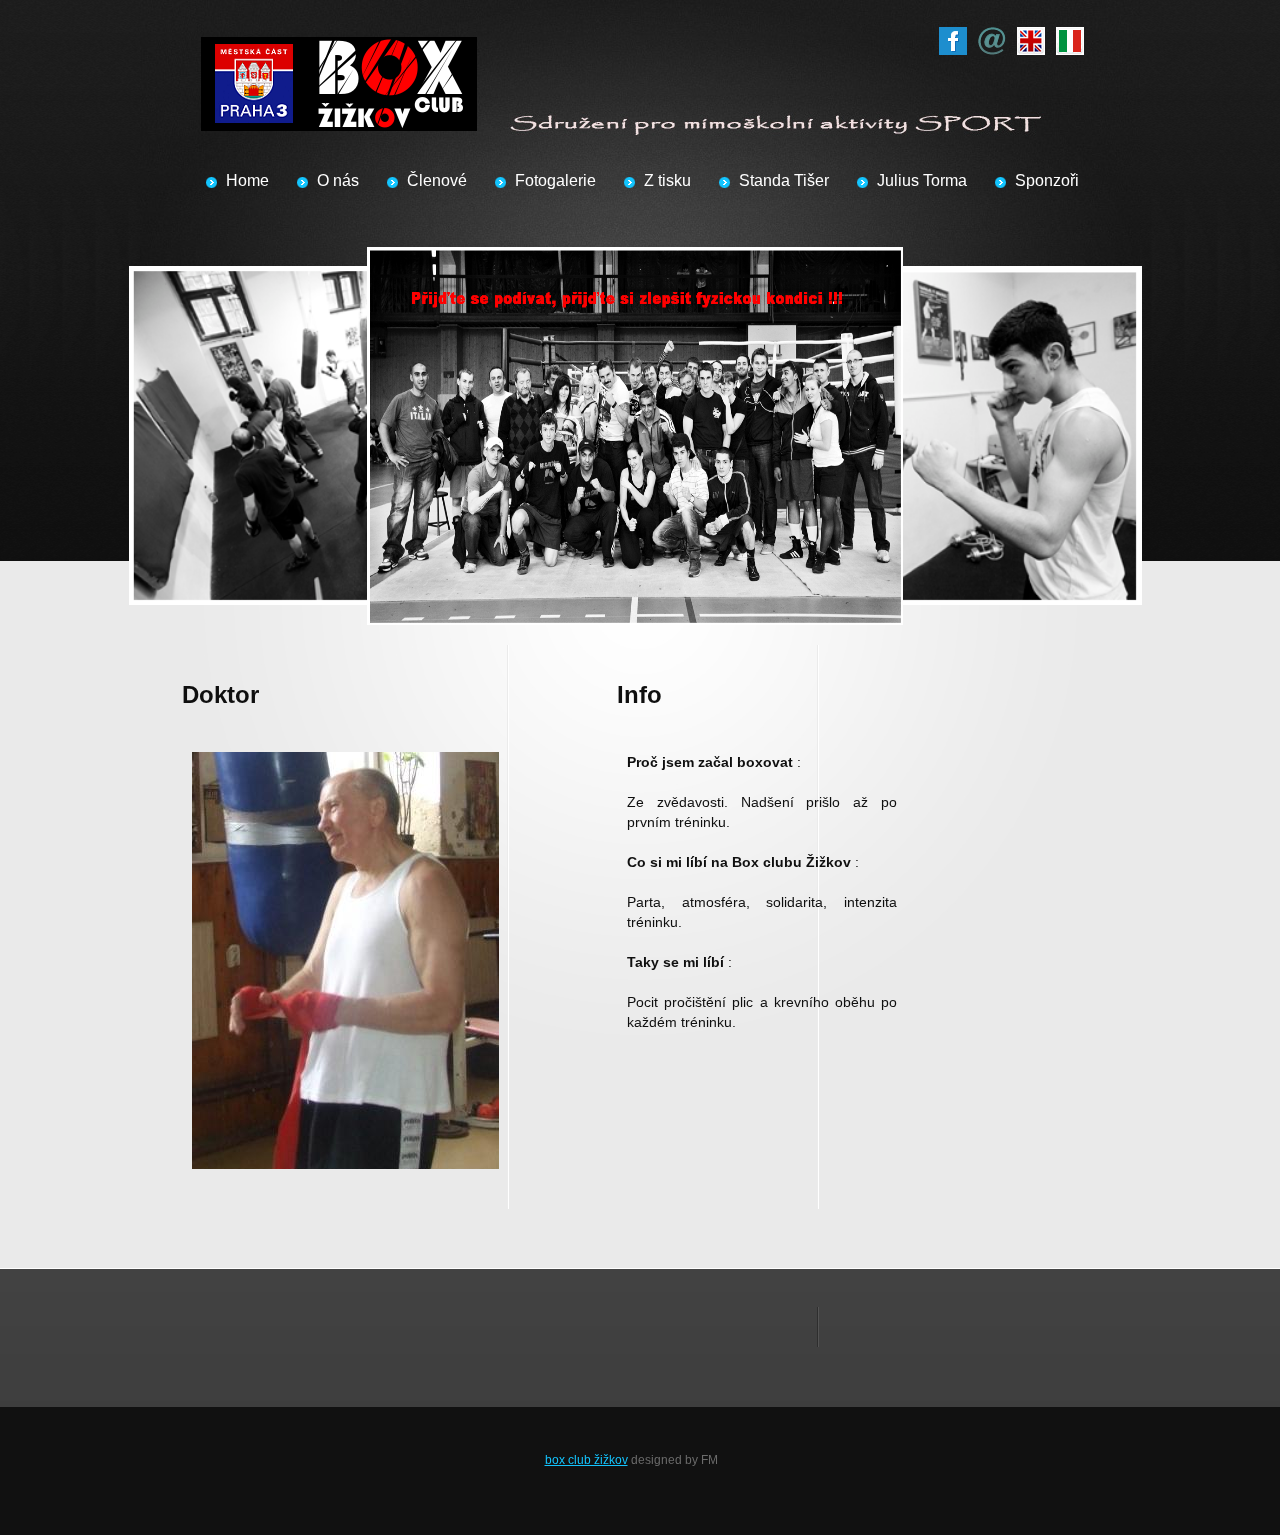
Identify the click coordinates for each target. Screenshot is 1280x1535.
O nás (338, 180)
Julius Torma (922, 180)
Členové (437, 180)
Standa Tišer (784, 180)
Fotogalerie (555, 180)
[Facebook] (953, 37)
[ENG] (1031, 37)
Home (247, 180)
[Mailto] (992, 37)
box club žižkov (586, 1460)
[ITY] (1070, 37)
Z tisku (667, 180)
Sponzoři (1047, 180)
